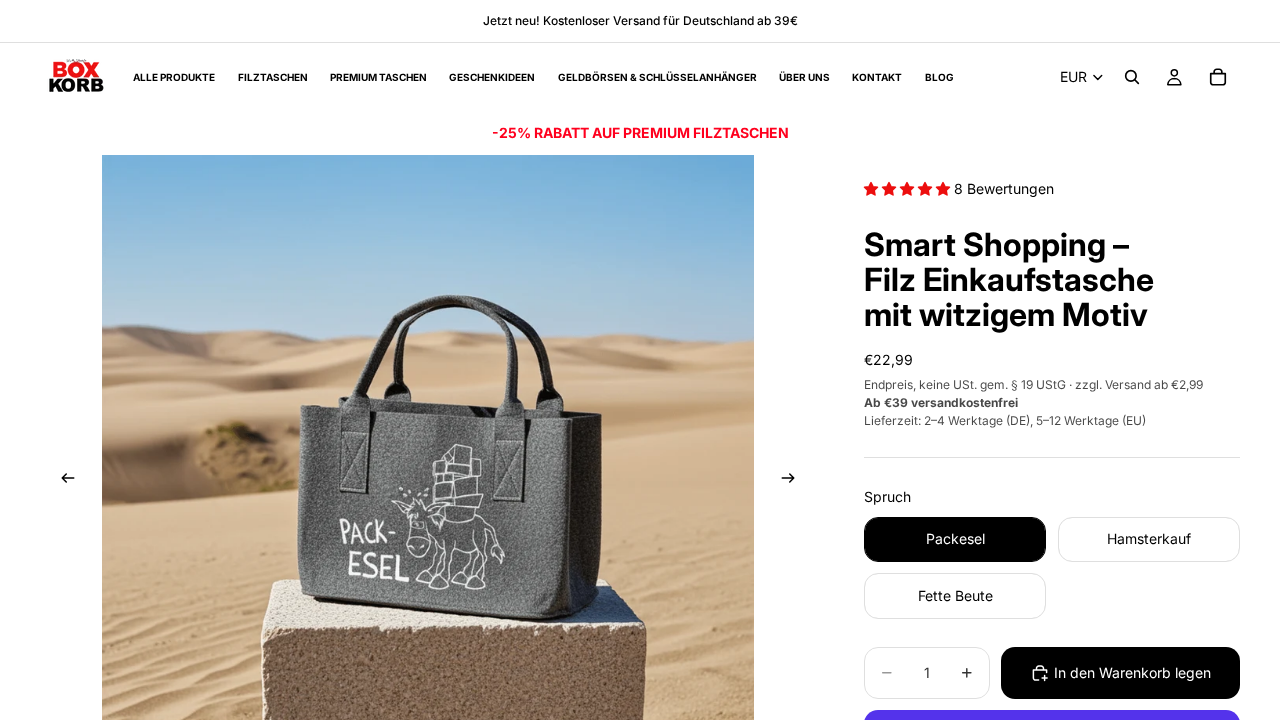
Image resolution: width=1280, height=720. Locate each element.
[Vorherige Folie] (62, 481)
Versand (1128, 384)
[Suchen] (1132, 77)
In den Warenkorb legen (1132, 672)
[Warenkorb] (1218, 77)
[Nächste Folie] (794, 481)
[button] (909, 188)
